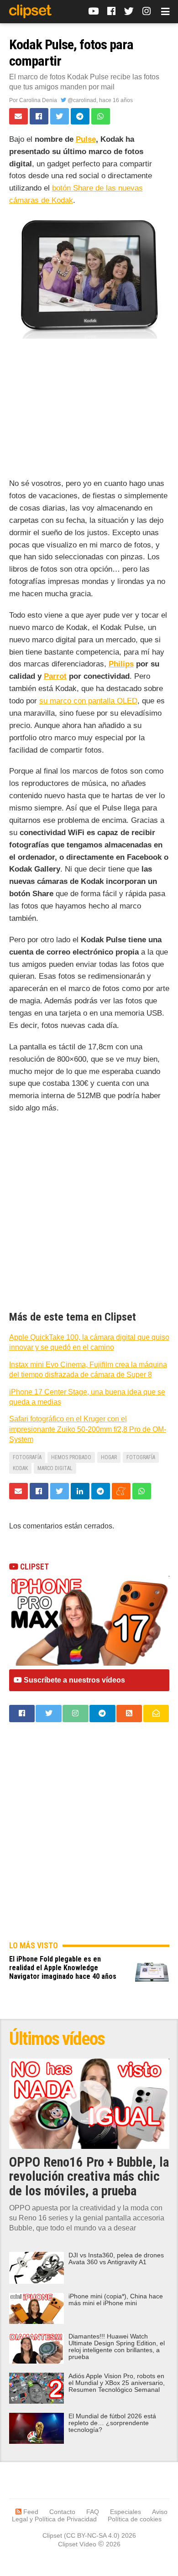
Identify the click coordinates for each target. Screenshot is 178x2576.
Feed (30, 2512)
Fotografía (27, 1457)
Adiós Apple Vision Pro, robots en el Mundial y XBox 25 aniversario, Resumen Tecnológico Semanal (117, 2383)
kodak (20, 1468)
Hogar (109, 1457)
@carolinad (81, 100)
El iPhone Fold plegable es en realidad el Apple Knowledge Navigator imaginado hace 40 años (63, 1968)
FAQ (93, 2512)
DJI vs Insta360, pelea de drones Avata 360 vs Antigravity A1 (116, 2259)
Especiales (126, 2512)
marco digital (55, 1468)
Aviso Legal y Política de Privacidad (90, 2515)
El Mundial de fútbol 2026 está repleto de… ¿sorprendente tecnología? (112, 2423)
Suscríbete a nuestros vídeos (73, 1680)
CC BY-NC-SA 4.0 (92, 2535)
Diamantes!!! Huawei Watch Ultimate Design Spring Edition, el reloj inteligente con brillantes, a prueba (117, 2347)
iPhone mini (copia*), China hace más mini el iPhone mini (116, 2300)
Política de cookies (135, 2519)
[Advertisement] (89, 410)
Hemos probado (71, 1457)
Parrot (55, 676)
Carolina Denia (38, 100)
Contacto (62, 2512)
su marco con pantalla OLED (88, 701)
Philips (121, 664)
